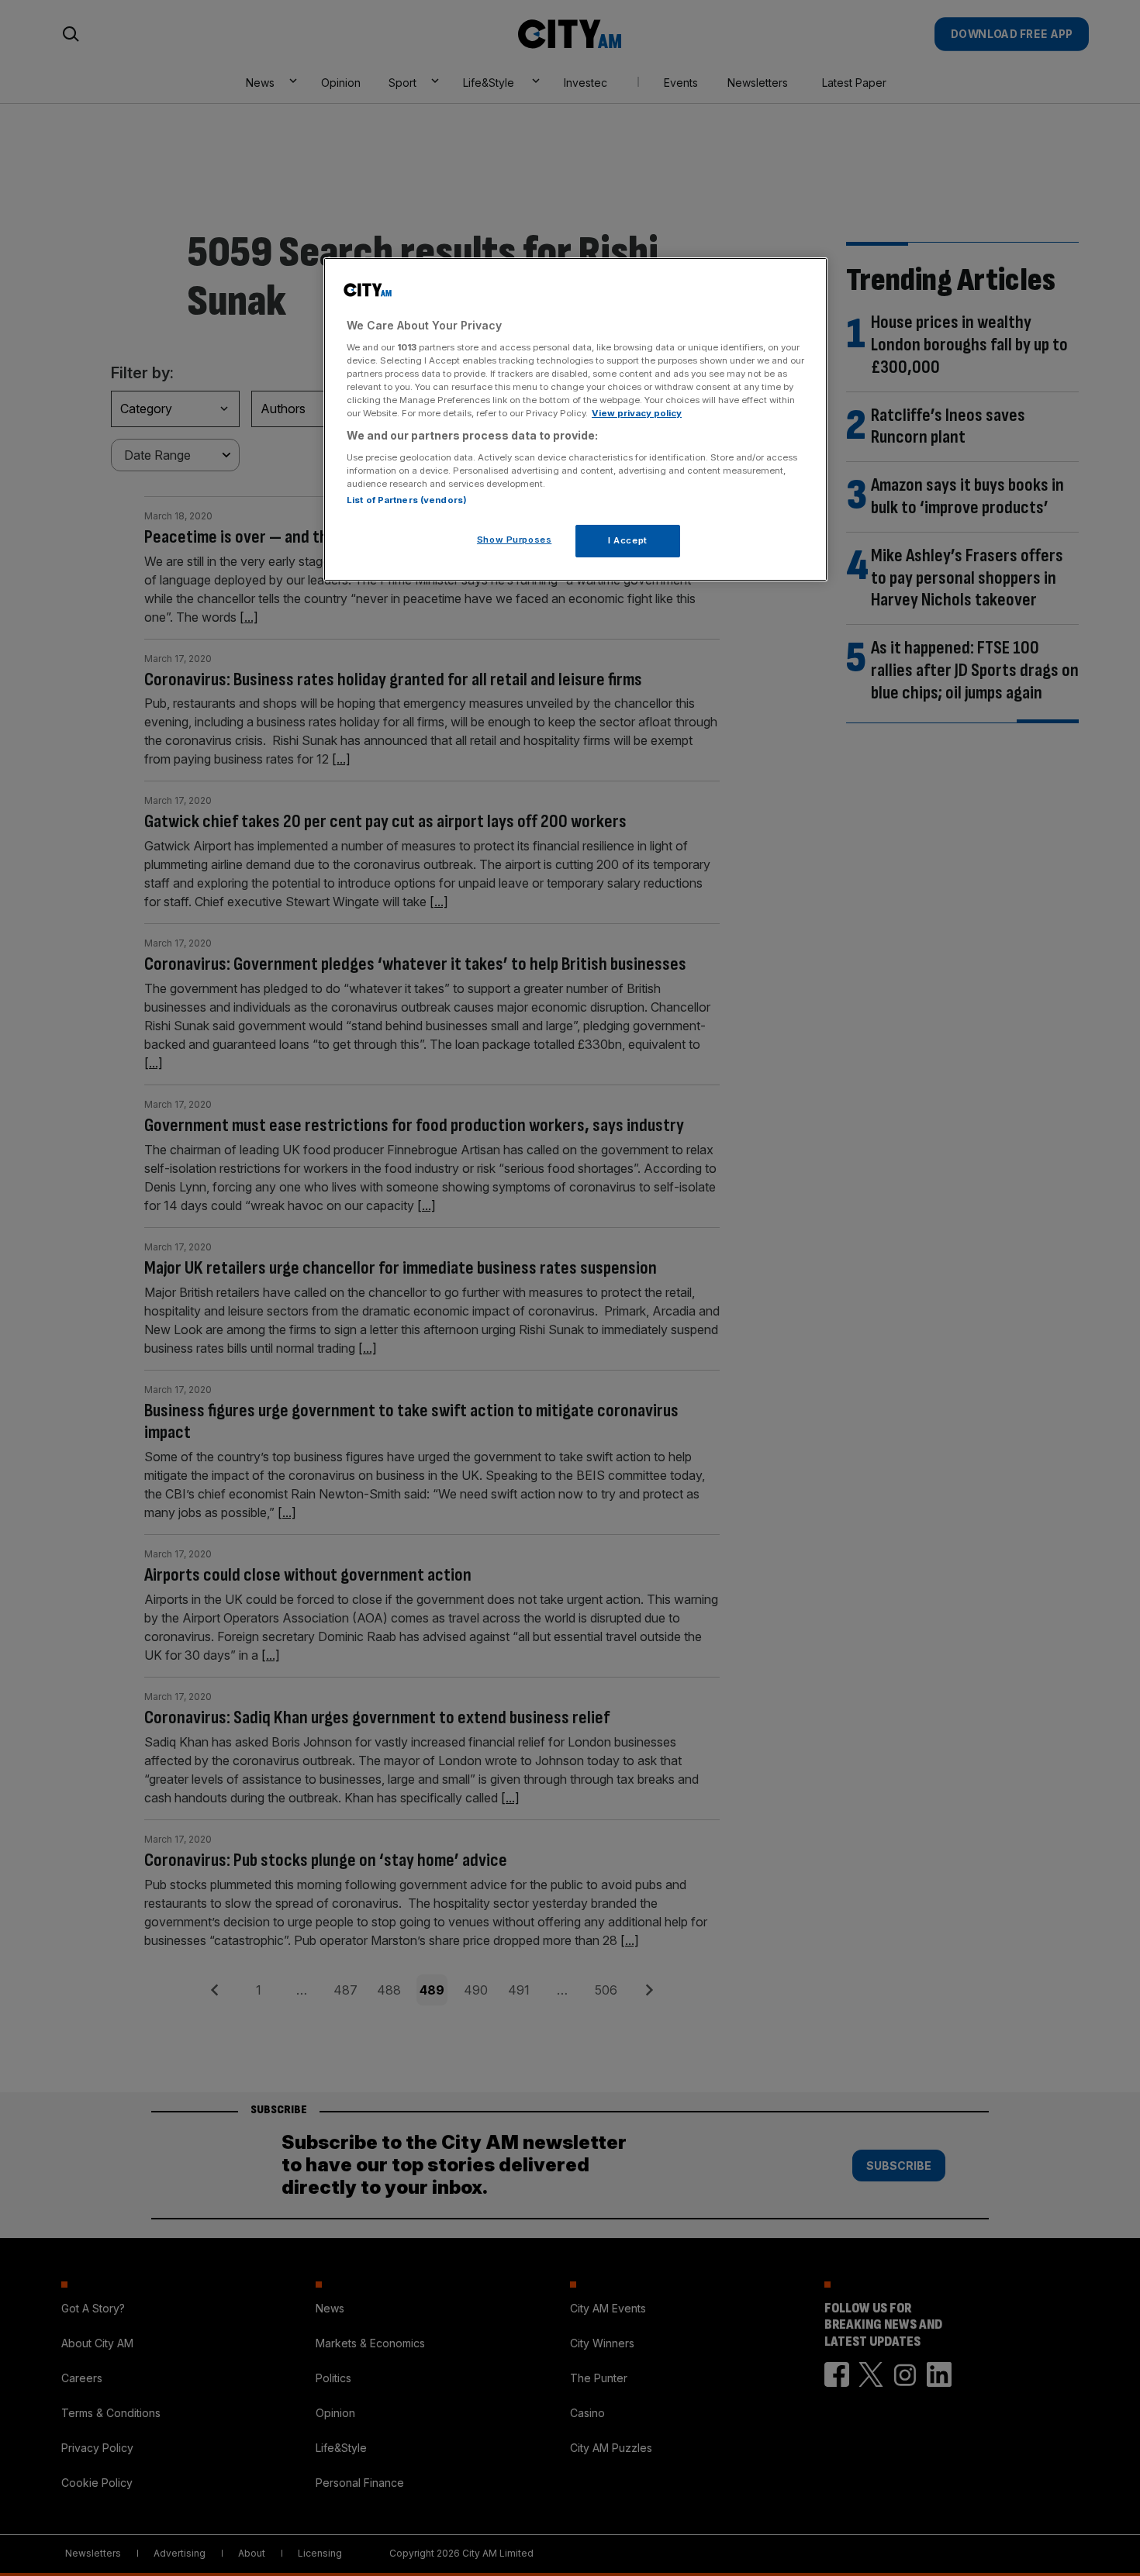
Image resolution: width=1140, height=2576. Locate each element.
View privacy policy (637, 413)
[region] (575, 419)
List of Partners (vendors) (407, 500)
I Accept (628, 540)
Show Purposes (514, 540)
